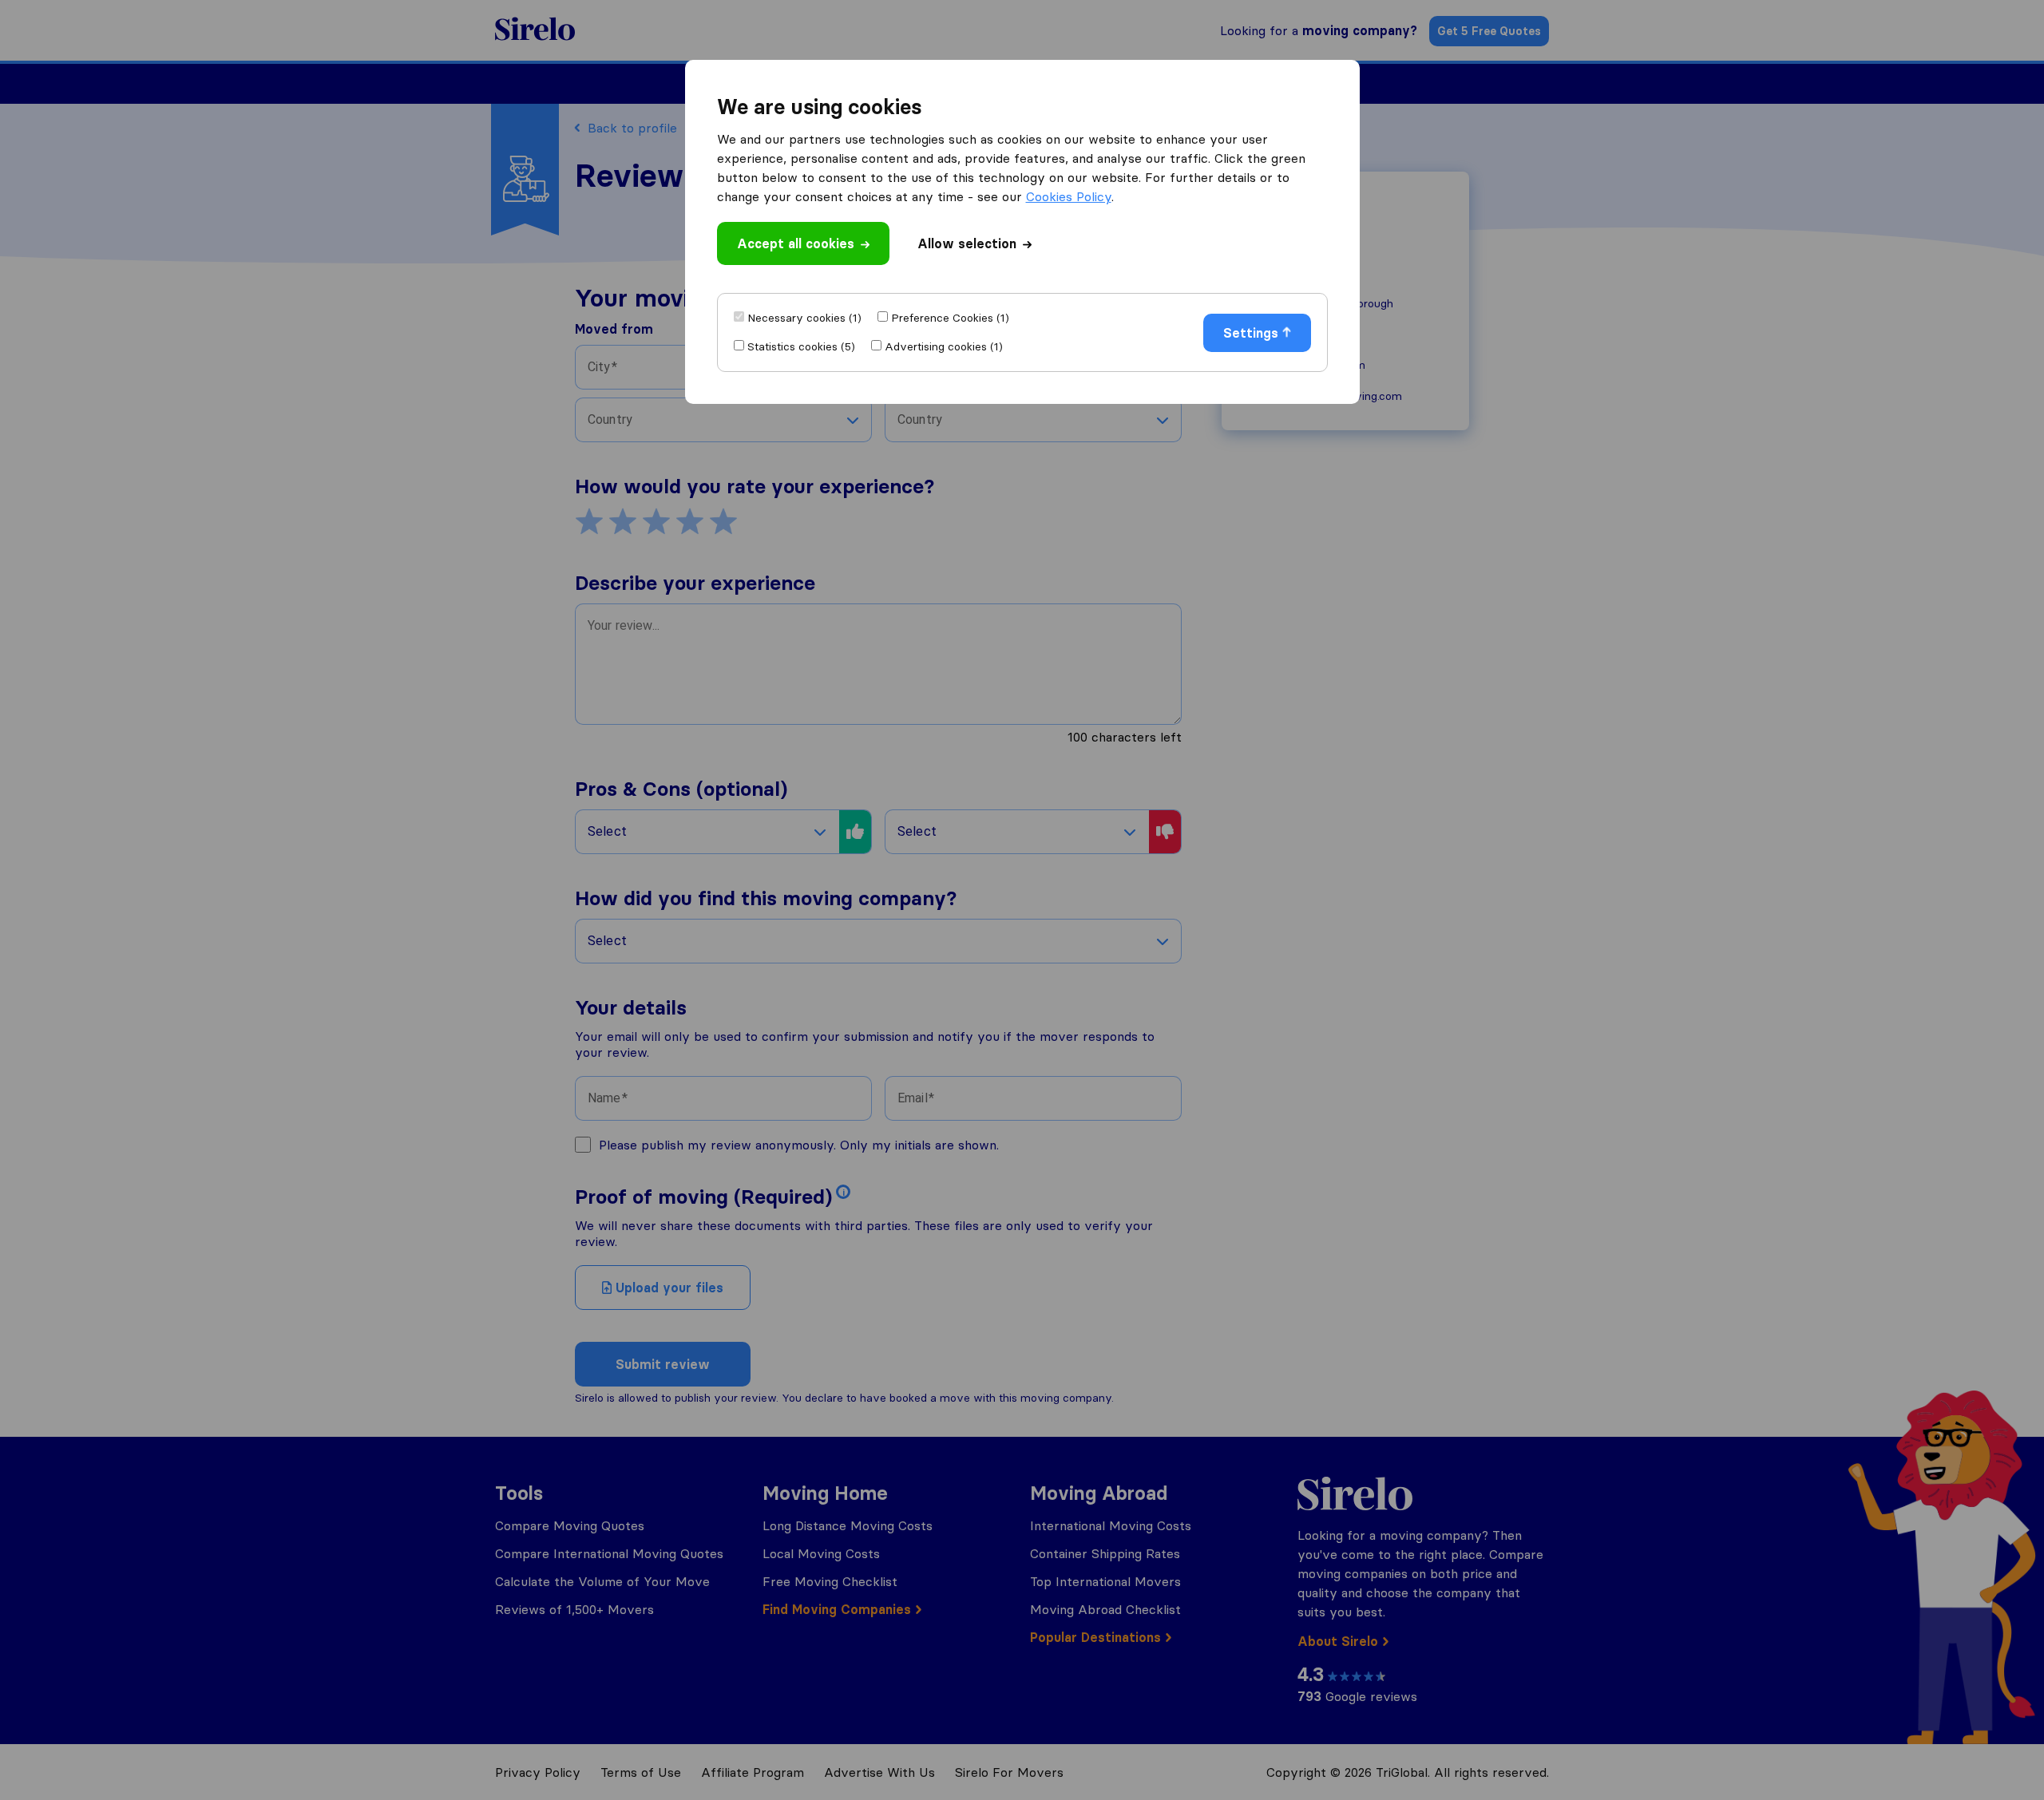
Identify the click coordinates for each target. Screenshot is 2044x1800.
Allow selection (967, 243)
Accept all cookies (796, 243)
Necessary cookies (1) (804, 318)
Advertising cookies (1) (944, 346)
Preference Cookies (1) (950, 318)
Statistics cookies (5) (801, 346)
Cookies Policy (1069, 196)
